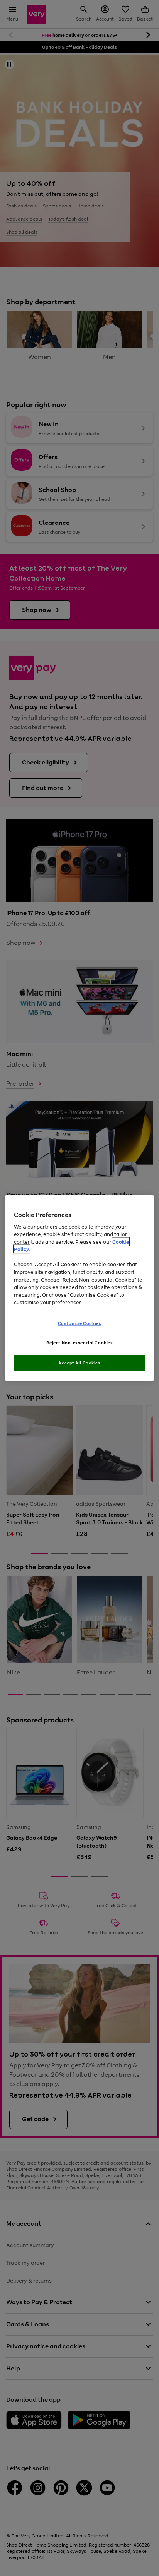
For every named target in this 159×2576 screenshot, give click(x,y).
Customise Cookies (80, 1323)
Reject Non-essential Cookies (80, 1343)
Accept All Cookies (79, 1363)
